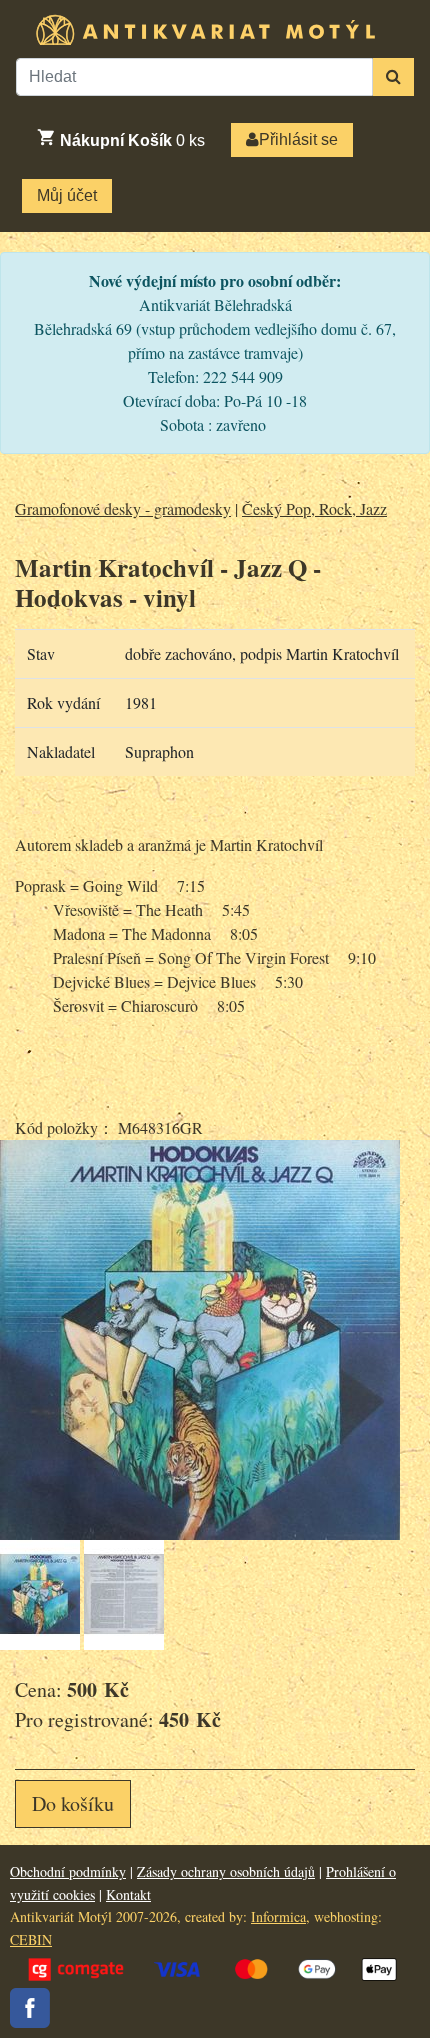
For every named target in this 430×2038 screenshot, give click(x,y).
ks (132, 140)
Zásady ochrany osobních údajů (226, 1871)
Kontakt (128, 1894)
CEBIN (31, 1939)
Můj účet (67, 195)
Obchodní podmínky (68, 1871)
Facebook (30, 2008)
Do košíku (73, 1803)
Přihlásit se (298, 139)
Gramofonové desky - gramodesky (123, 508)
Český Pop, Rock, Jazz (314, 508)
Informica (278, 1916)
